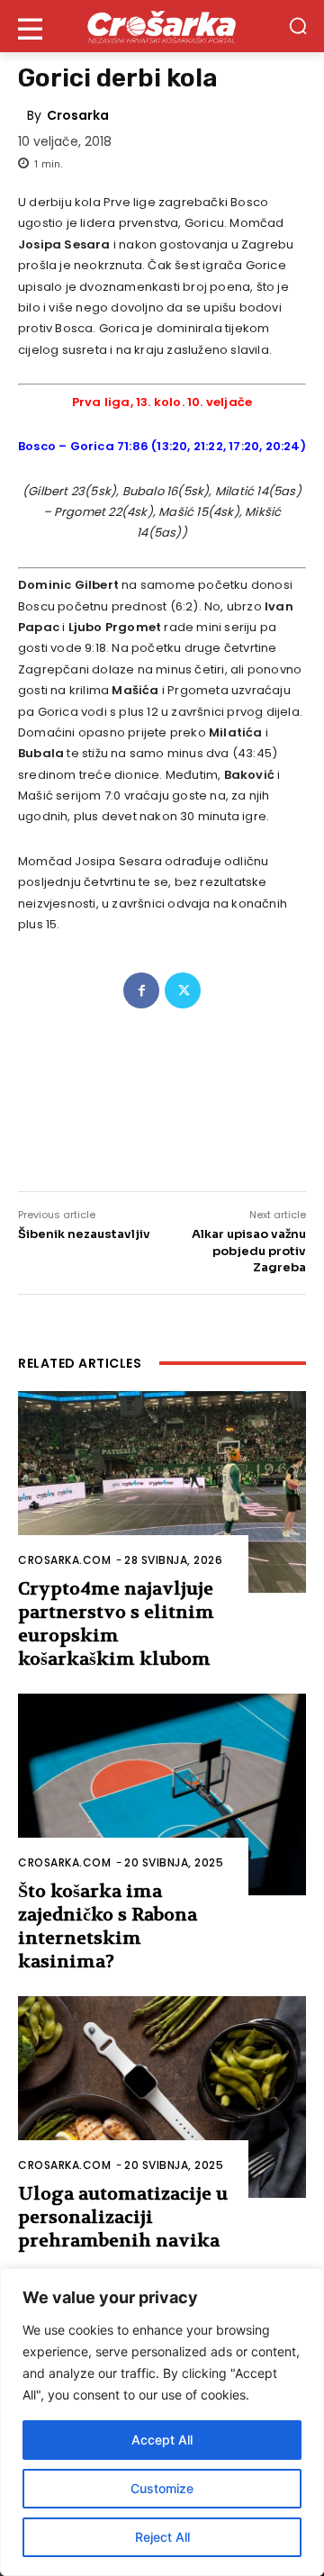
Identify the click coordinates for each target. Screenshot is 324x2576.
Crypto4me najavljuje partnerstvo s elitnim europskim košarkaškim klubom (116, 1624)
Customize (162, 2488)
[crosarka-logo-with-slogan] (162, 26)
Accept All (162, 2440)
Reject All (162, 2537)
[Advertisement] (162, 1089)
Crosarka (78, 115)
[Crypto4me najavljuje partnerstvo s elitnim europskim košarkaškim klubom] (162, 1492)
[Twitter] (183, 990)
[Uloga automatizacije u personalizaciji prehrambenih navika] (162, 2097)
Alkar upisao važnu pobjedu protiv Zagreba (249, 1250)
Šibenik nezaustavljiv (84, 1234)
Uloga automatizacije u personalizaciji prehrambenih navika (123, 2217)
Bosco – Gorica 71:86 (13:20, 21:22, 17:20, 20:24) (162, 446)
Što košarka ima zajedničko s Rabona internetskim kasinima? (108, 1926)
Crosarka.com (64, 1560)
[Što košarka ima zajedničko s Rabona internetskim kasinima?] (162, 1794)
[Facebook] (141, 990)
